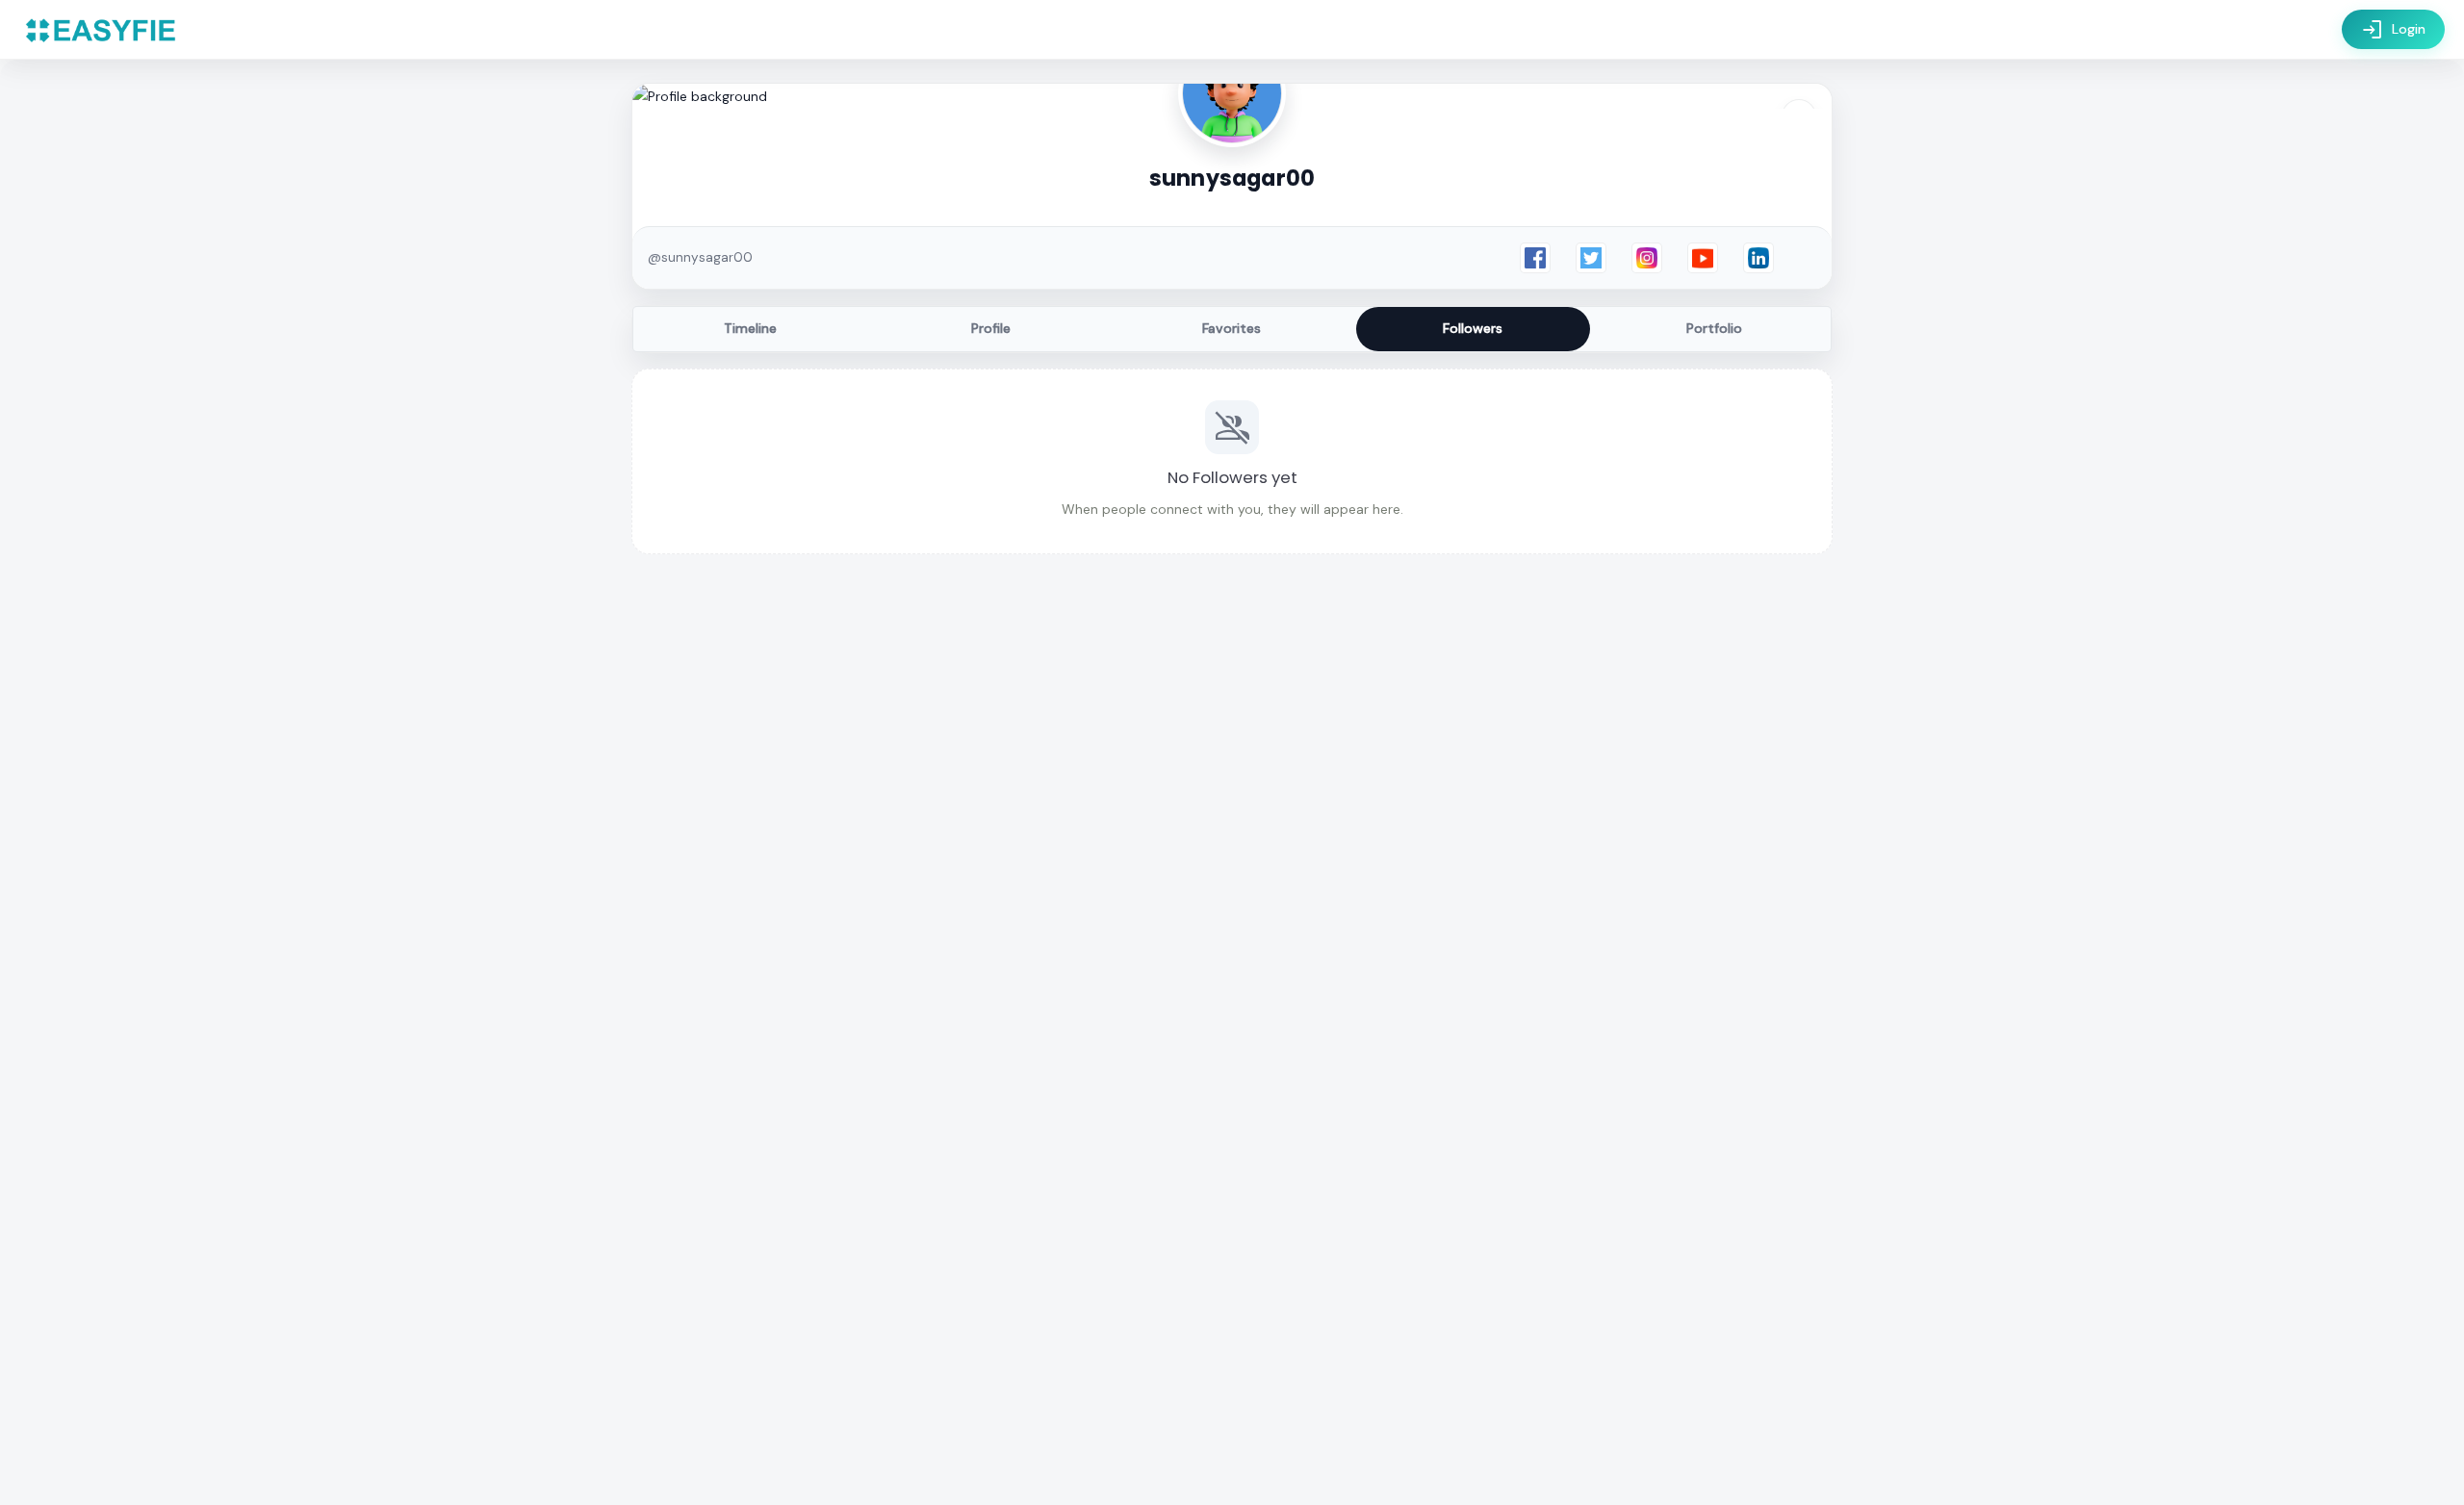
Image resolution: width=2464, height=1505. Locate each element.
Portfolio (1714, 328)
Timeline (750, 328)
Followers (1473, 328)
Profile (991, 328)
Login (2393, 30)
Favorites (1232, 328)
